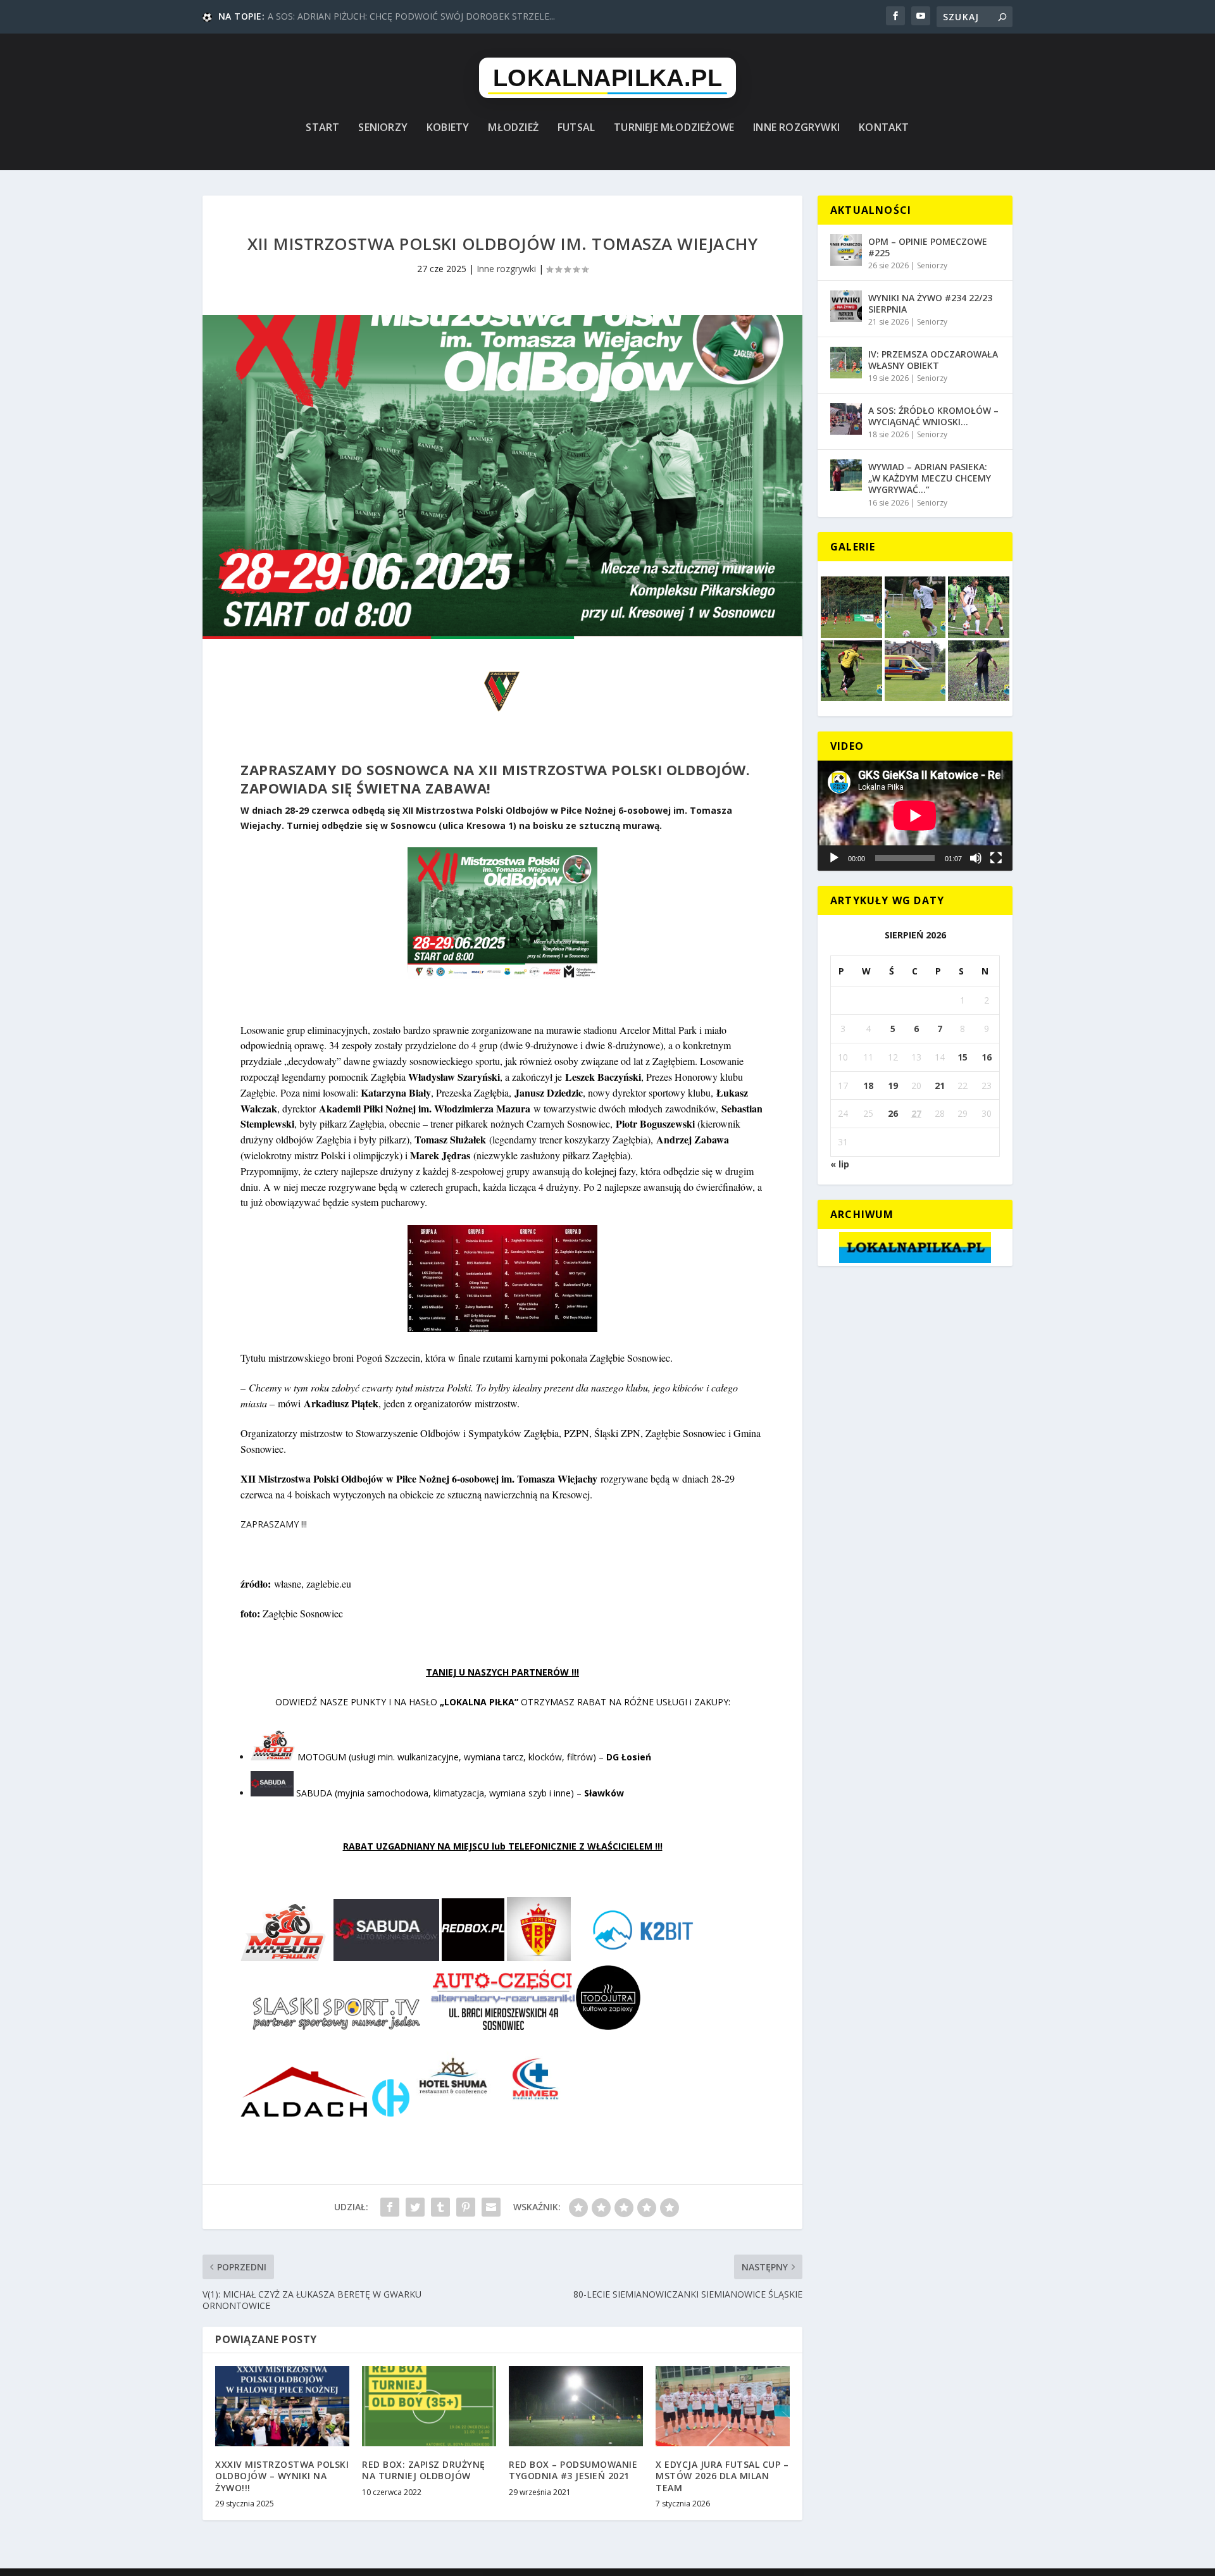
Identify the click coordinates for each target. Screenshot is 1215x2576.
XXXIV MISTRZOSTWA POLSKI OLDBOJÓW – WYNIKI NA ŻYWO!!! (282, 2476)
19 (893, 1086)
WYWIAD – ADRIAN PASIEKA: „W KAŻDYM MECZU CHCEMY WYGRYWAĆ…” (930, 478)
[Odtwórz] (834, 858)
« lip (840, 1164)
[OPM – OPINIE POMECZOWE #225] (846, 250)
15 (963, 1057)
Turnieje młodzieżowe (674, 128)
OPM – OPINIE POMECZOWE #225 (928, 247)
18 (868, 1086)
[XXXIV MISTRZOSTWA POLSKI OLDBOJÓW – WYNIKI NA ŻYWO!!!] (282, 2406)
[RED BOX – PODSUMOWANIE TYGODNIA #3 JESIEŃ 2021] (576, 2406)
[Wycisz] (976, 858)
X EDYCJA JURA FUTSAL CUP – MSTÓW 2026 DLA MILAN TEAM (722, 2476)
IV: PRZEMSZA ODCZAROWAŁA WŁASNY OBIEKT (933, 360)
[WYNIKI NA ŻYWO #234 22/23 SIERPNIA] (846, 306)
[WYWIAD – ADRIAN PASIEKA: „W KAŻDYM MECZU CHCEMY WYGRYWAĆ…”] (846, 475)
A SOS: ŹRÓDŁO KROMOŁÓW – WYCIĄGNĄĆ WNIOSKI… (933, 416)
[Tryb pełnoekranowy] (996, 858)
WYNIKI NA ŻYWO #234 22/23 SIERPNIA (930, 303)
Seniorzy (383, 128)
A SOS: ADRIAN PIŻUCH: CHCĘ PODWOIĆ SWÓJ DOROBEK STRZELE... (411, 16)
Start (322, 128)
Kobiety (448, 128)
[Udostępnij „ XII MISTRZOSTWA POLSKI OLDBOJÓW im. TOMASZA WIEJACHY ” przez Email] (491, 2207)
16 (987, 1057)
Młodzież (513, 128)
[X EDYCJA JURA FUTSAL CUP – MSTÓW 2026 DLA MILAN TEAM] (723, 2406)
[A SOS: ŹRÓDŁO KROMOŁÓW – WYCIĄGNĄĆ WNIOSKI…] (846, 419)
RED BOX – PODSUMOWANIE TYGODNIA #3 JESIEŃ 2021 (573, 2470)
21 (940, 1086)
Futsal (576, 128)
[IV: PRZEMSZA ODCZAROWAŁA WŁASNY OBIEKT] (846, 363)
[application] (915, 815)
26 (893, 1113)
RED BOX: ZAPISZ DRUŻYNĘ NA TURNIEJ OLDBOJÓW (424, 2470)
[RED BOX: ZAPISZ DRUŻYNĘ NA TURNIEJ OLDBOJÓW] (429, 2406)
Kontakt (884, 128)
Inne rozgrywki (796, 128)
